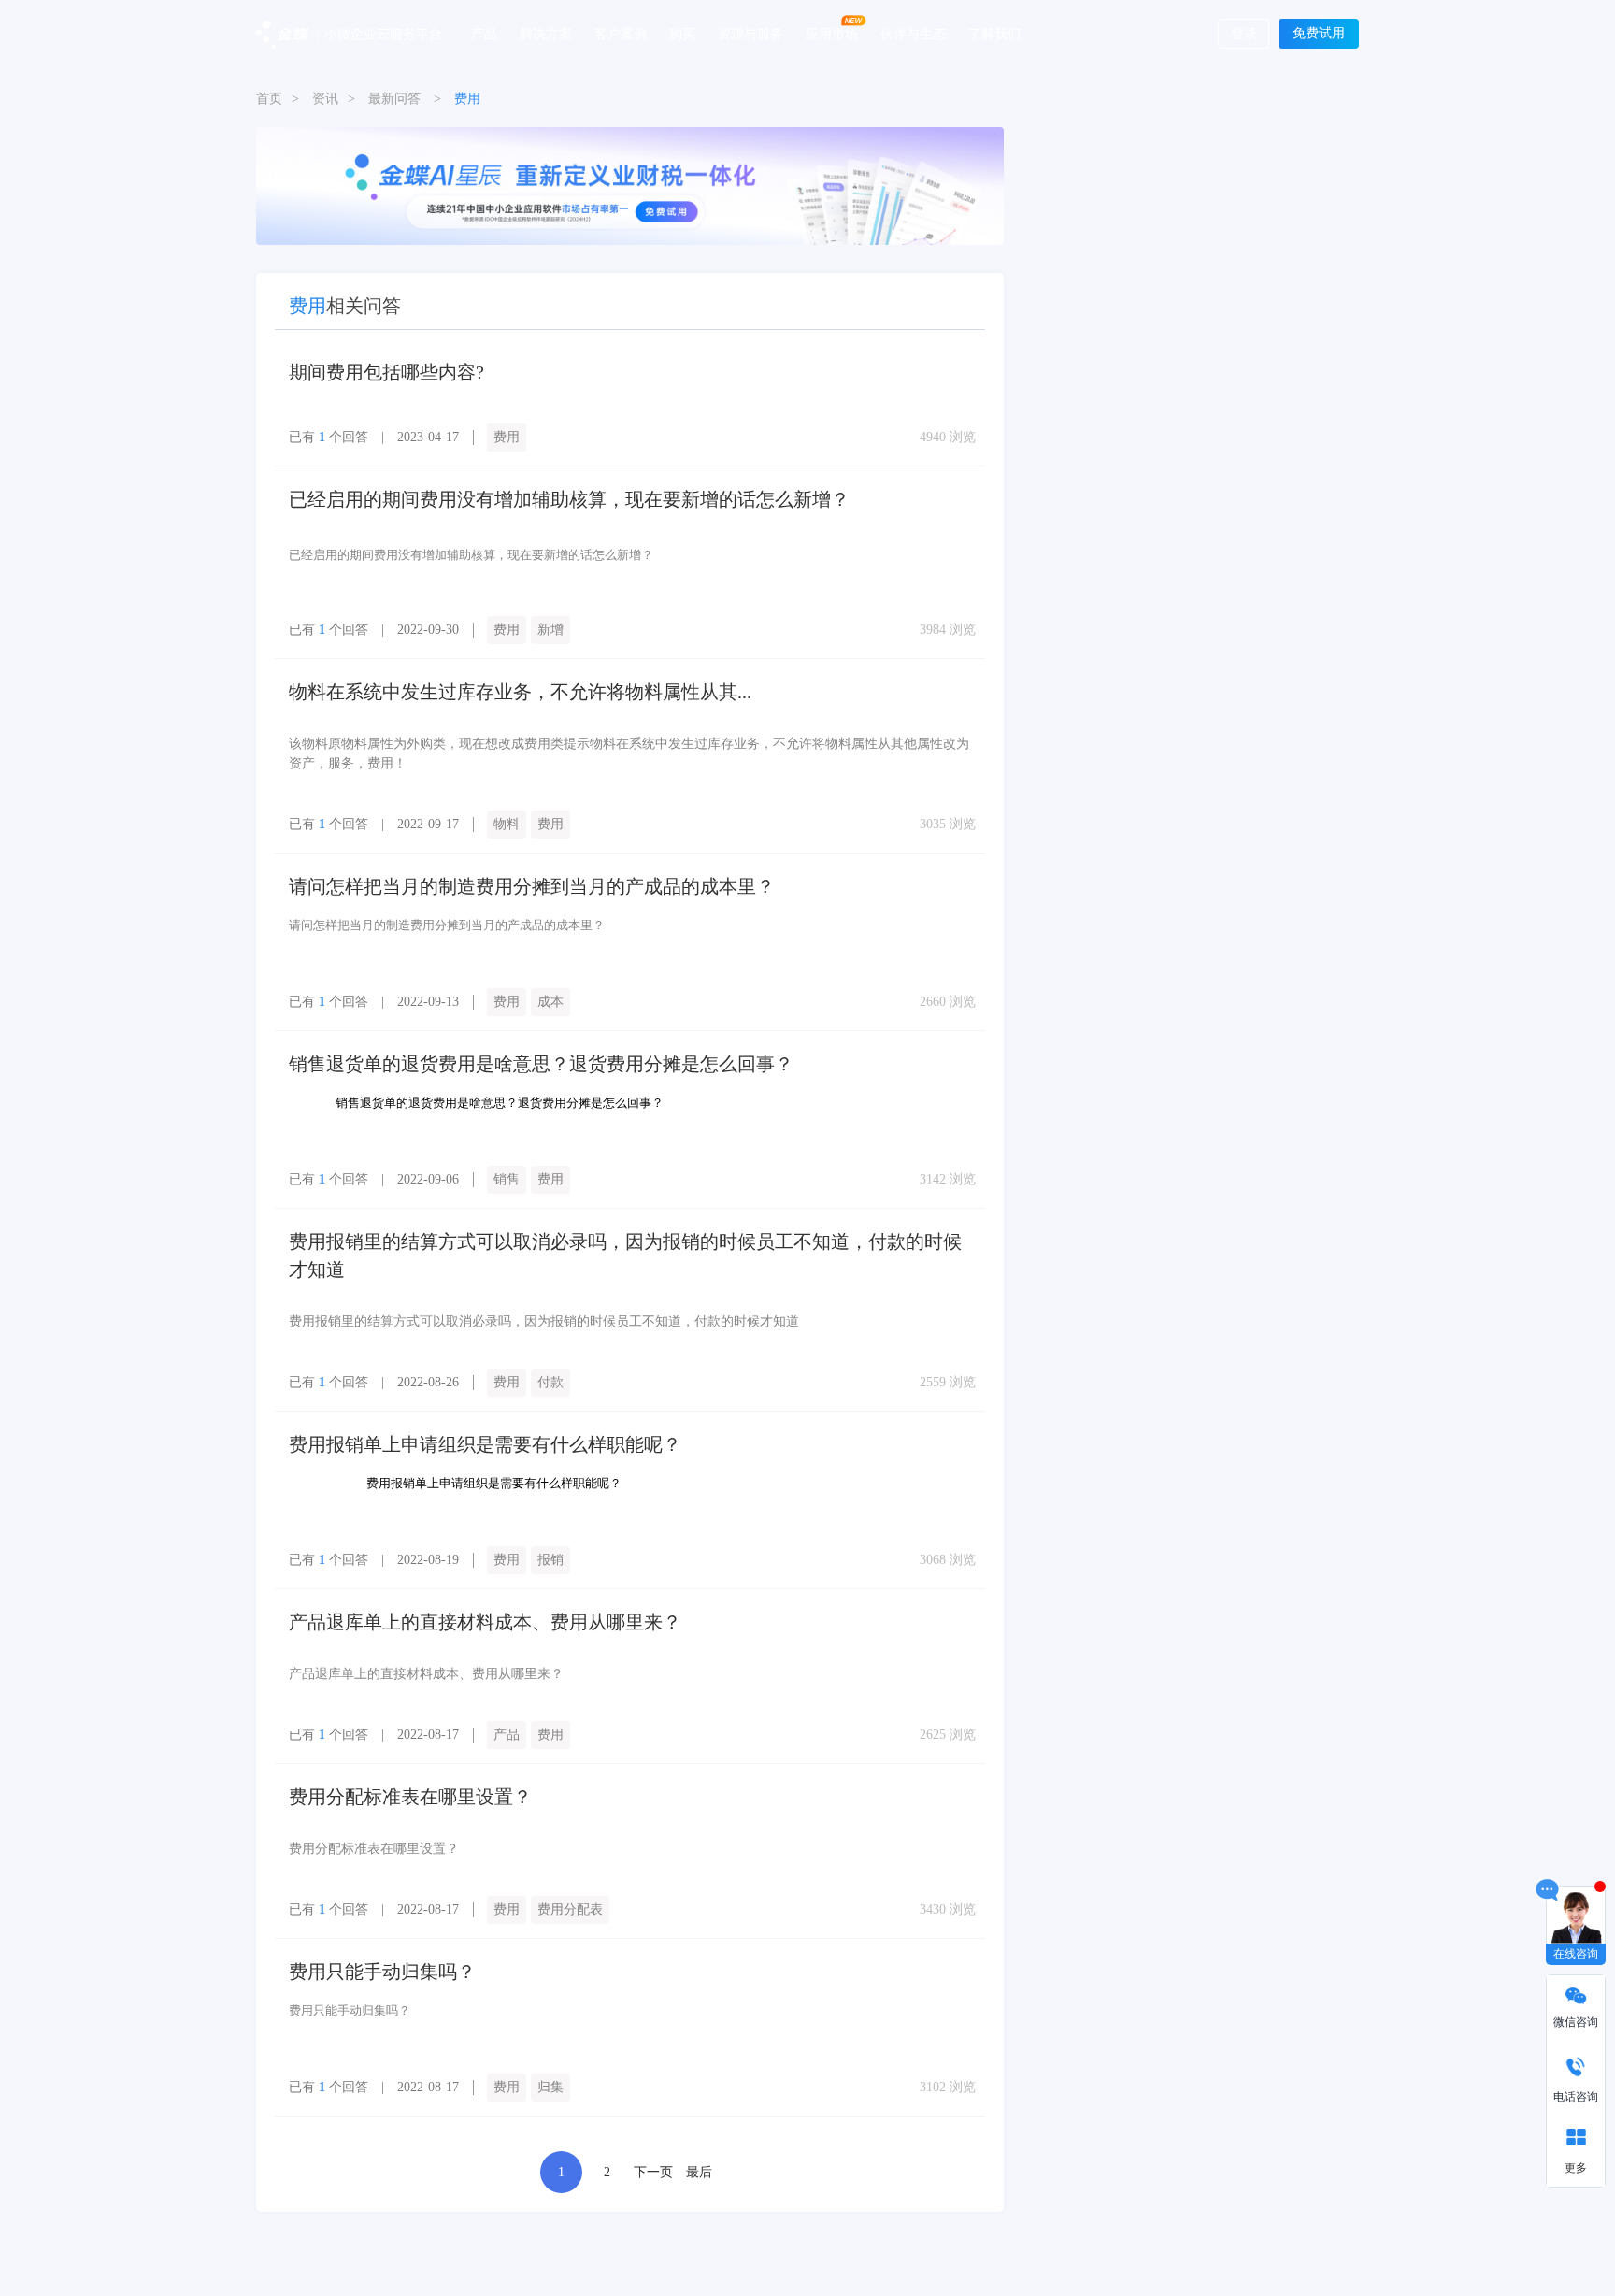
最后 (699, 2172)
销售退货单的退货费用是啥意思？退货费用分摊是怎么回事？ (541, 1064)
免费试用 (1319, 33)
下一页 (653, 2172)
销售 (507, 1179)
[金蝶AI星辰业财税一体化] (630, 185)
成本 (550, 1002)
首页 (269, 99)
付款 (550, 1382)
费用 (507, 437)
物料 (507, 824)
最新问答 (394, 99)
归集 (550, 2087)
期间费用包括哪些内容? (386, 372)
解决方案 (546, 33)
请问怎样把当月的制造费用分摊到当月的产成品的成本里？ (532, 886)
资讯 (325, 99)
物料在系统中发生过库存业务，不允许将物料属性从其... (520, 692)
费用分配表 (570, 1909)
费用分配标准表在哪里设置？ (410, 1797)
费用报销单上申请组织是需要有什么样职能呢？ (485, 1444)
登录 (1244, 34)
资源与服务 (750, 33)
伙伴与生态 (913, 33)
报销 (550, 1560)
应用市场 (832, 33)
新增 (550, 630)
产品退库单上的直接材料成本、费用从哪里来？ (485, 1622)
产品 (484, 33)
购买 (682, 33)
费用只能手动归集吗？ (382, 1972)
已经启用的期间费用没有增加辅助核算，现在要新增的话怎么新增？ (569, 499)
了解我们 (994, 33)
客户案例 (621, 33)
